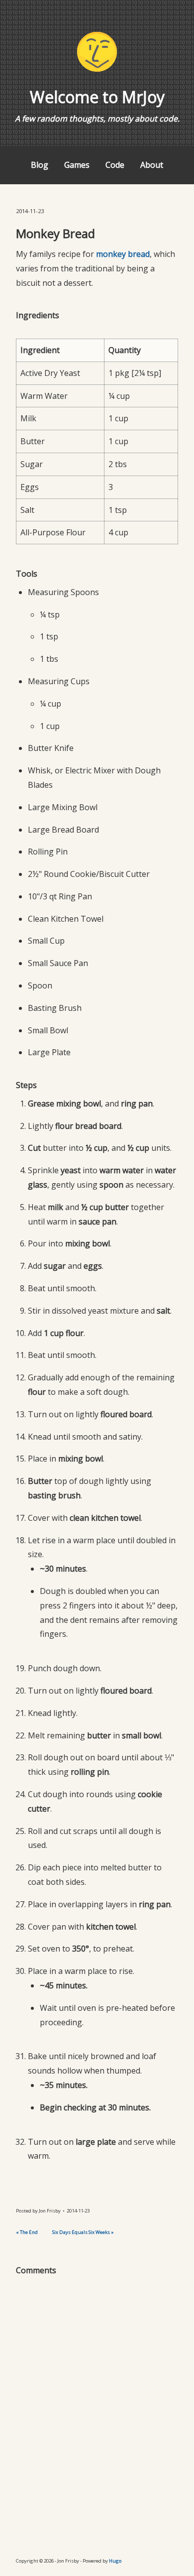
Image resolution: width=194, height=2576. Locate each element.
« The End (27, 2232)
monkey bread (123, 254)
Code (115, 165)
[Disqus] (97, 2406)
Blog (40, 165)
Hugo (115, 2561)
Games (77, 165)
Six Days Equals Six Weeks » (83, 2232)
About (152, 165)
